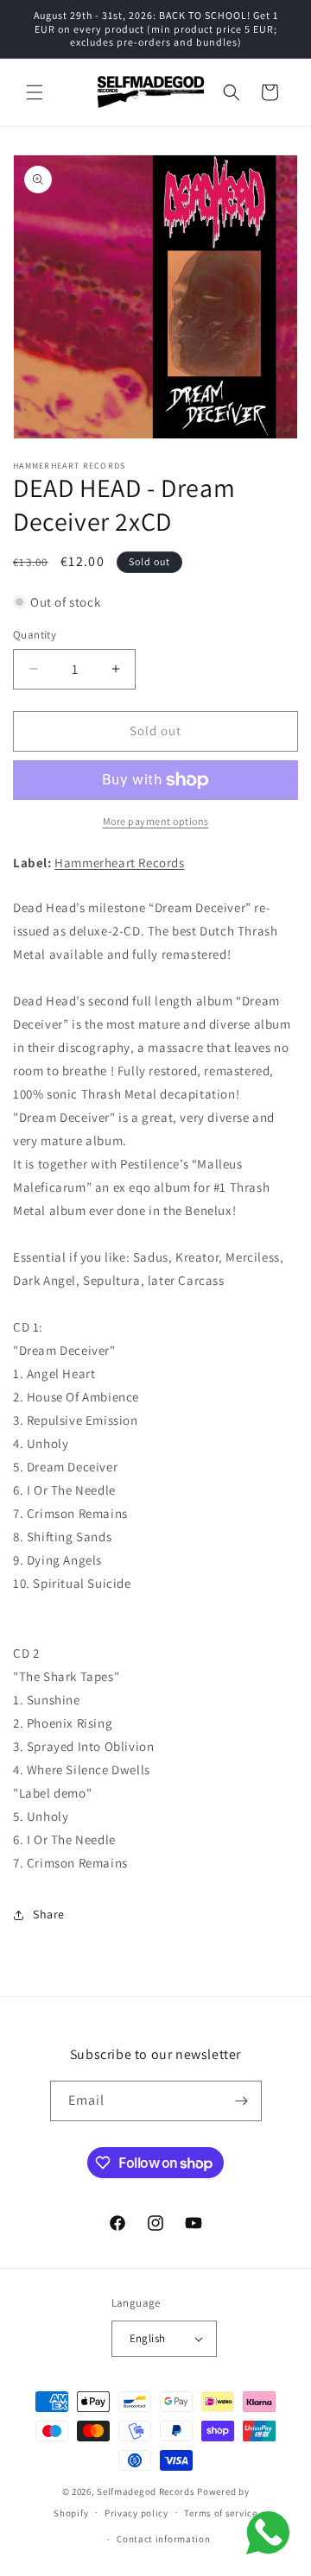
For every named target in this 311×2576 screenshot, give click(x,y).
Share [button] (49, 1914)
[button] (35, 92)
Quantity (35, 635)
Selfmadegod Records (146, 2491)
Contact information (163, 2539)
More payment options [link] (156, 821)
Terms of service (220, 2513)
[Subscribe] (242, 2101)
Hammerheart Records (119, 863)
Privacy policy (136, 2513)
